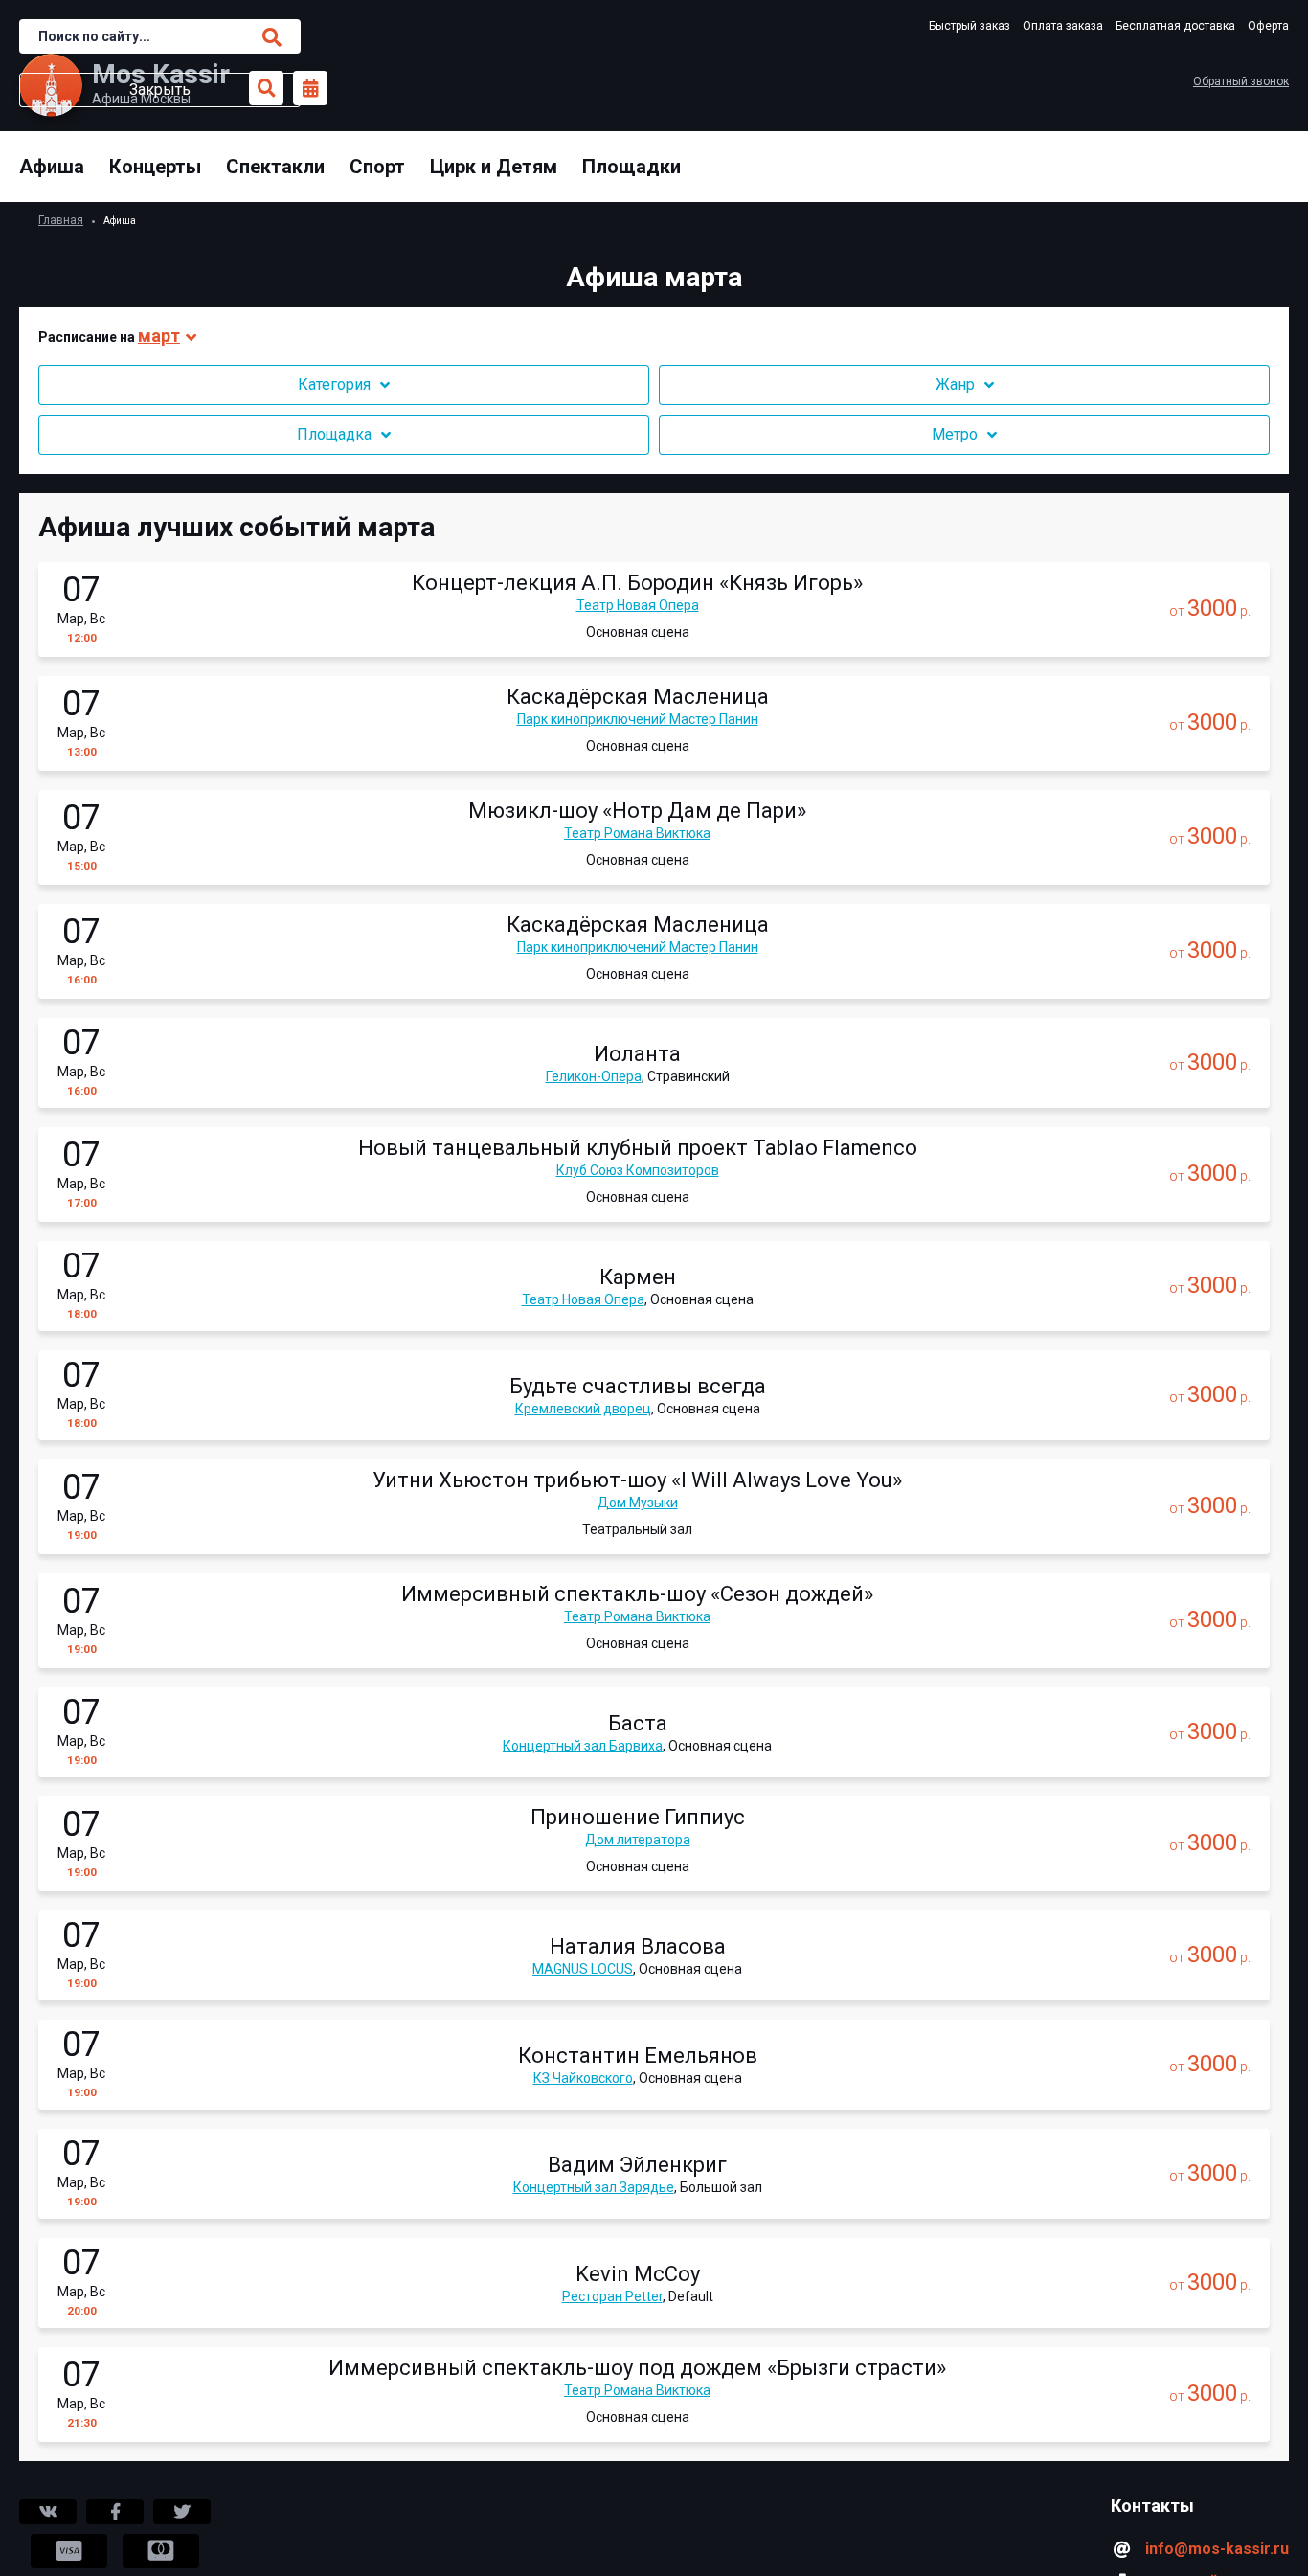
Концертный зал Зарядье (594, 2187)
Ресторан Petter (612, 2296)
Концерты (155, 167)
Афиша (52, 167)
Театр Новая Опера (638, 605)
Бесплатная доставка (1175, 26)
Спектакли (275, 167)
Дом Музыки (638, 1503)
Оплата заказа (1063, 26)
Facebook (115, 2512)
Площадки (631, 167)
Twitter (182, 2512)
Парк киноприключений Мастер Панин (638, 719)
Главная (61, 220)
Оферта (1268, 26)
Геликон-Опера (594, 1076)
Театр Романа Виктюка (637, 833)
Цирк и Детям (494, 167)
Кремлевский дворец (583, 1409)
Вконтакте (48, 2512)
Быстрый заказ (970, 26)
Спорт (377, 167)
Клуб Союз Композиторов (638, 1170)
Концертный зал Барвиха (583, 1746)
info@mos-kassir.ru (1217, 2549)
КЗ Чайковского (583, 2078)
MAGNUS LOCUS (583, 1969)
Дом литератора (638, 1840)
